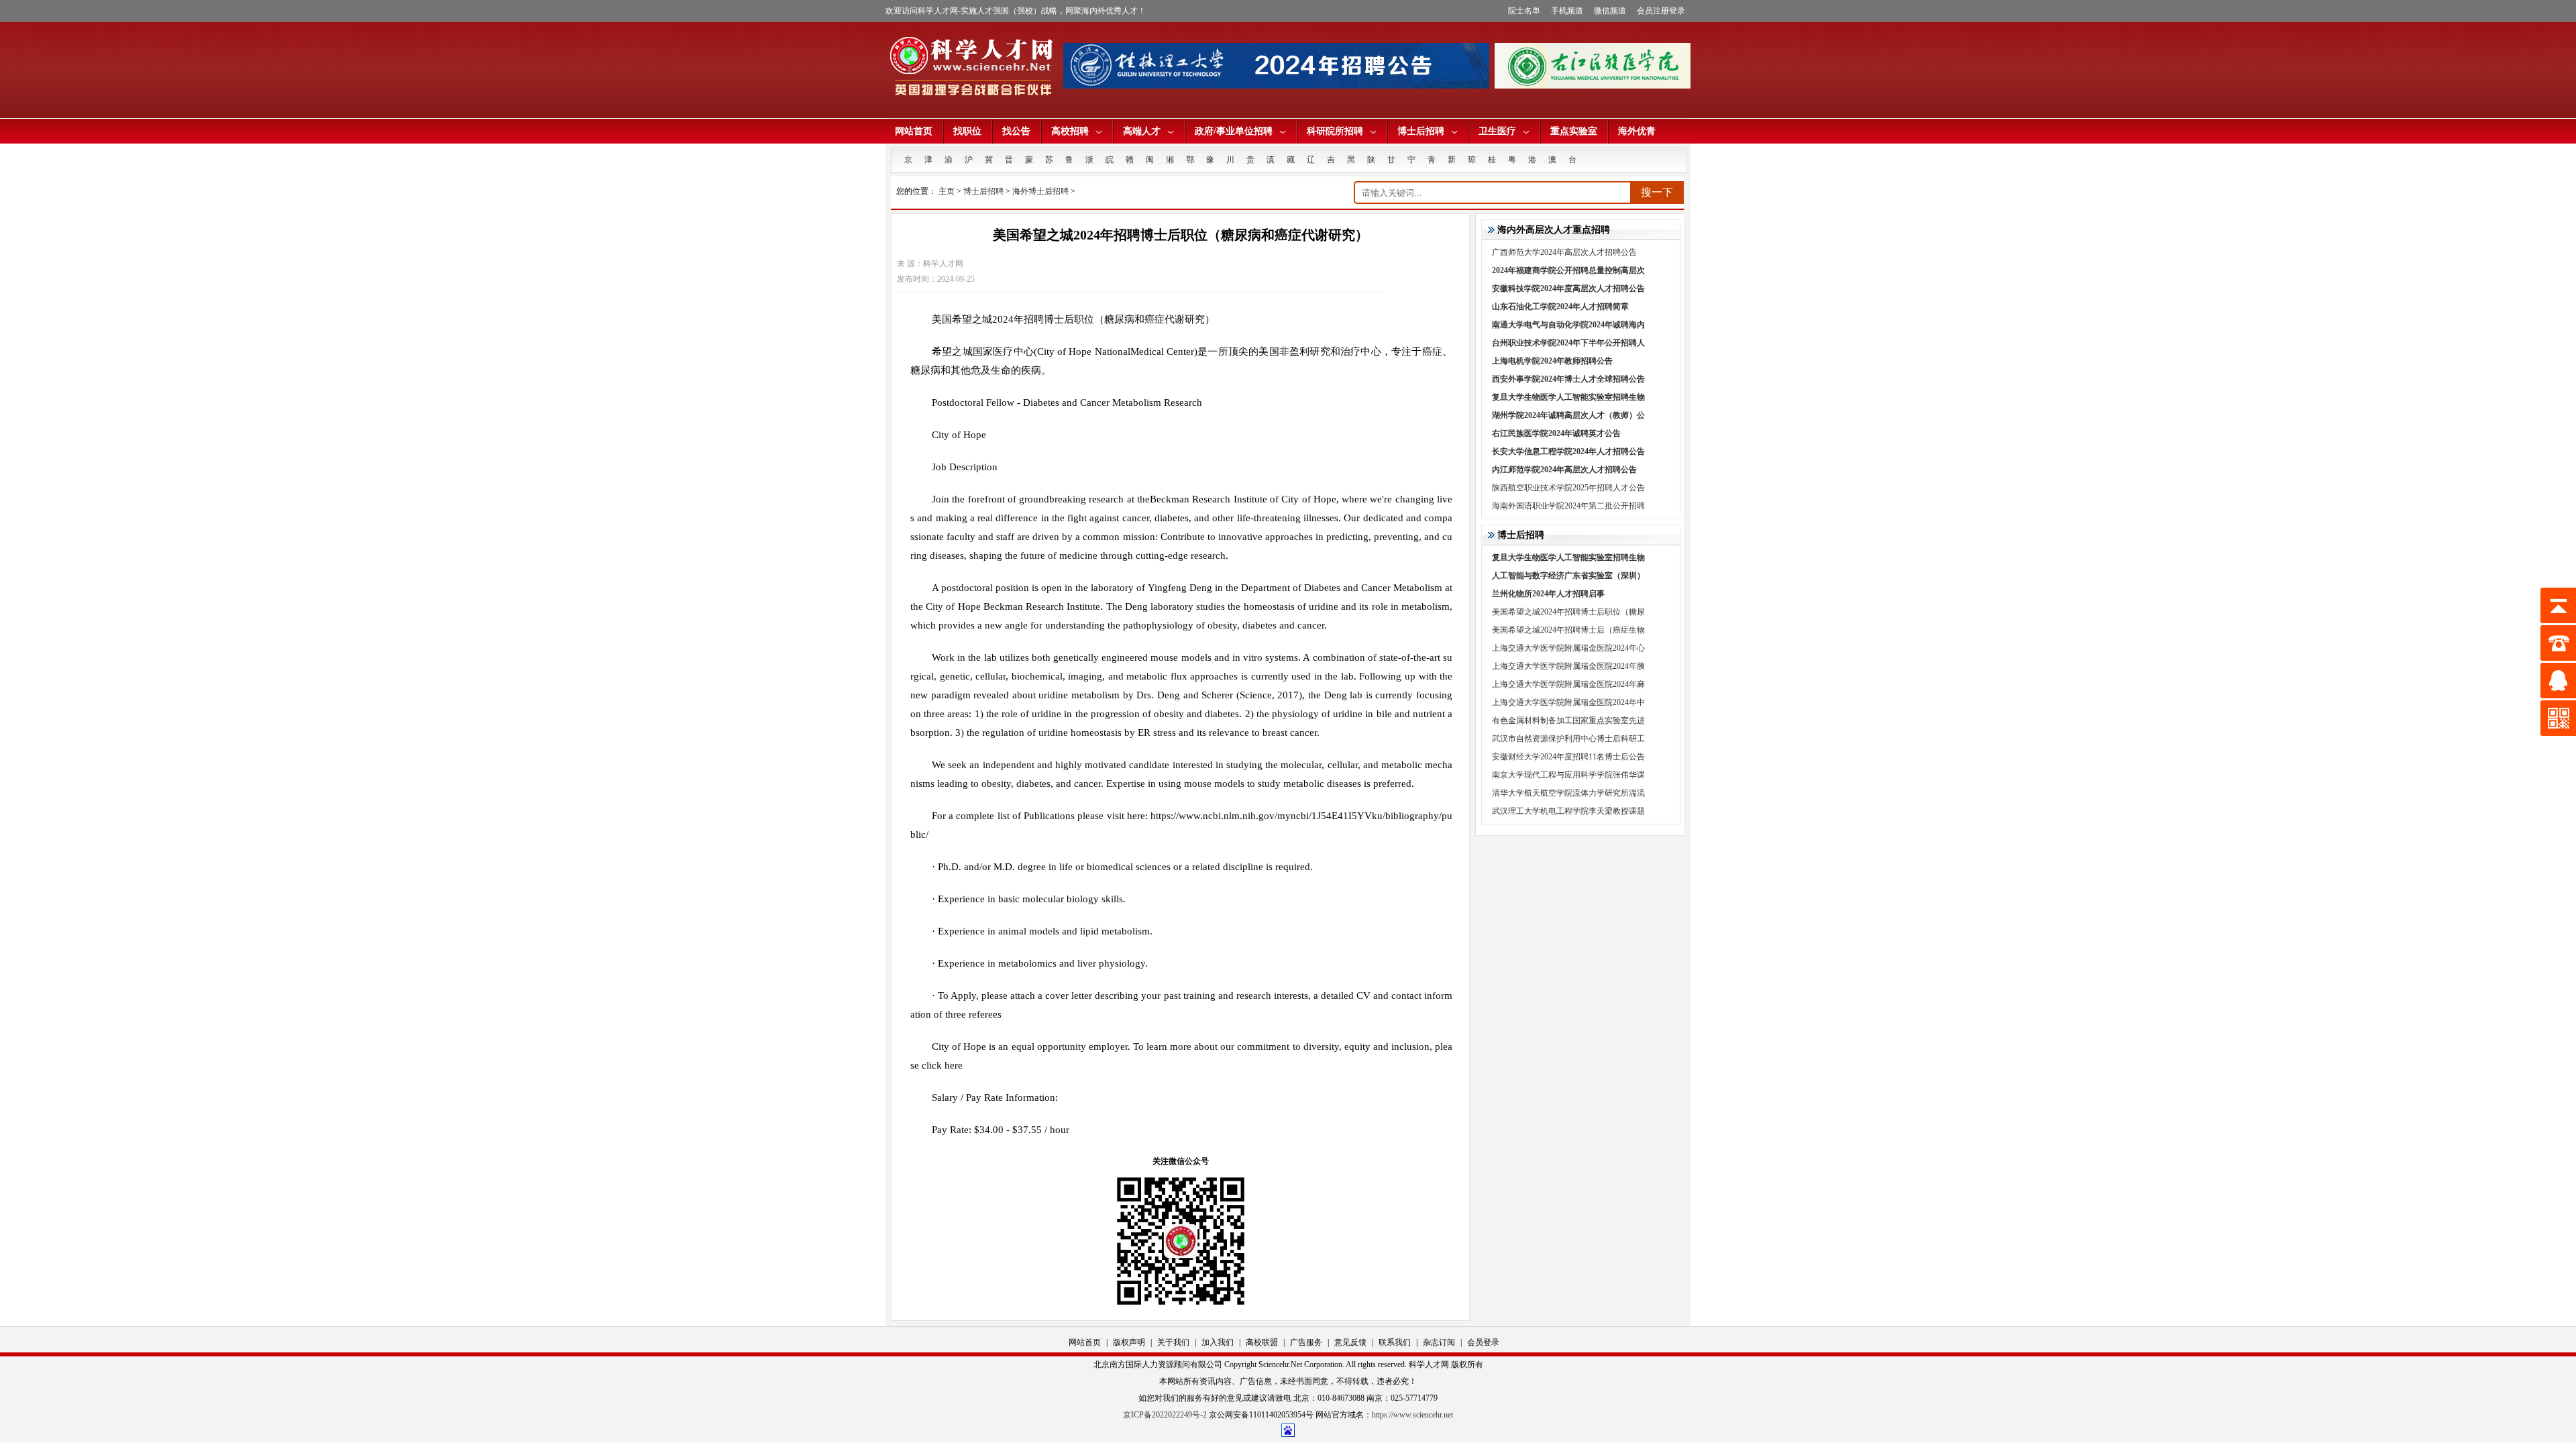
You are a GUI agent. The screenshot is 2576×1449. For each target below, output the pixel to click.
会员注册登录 (1661, 11)
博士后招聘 (1421, 131)
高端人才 (1142, 131)
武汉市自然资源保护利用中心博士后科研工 (1568, 739)
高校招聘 (1070, 131)
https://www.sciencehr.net (1412, 1415)
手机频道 (1567, 11)
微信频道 (1610, 11)
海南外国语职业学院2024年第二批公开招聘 (1568, 506)
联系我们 (1395, 1342)
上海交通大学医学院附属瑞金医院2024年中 (1568, 702)
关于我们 (1173, 1342)
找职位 (967, 131)
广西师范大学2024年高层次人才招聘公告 (1564, 252)
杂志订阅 (1439, 1342)
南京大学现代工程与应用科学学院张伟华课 (1568, 775)
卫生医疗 (1497, 131)
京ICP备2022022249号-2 (1165, 1415)
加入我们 (1218, 1342)
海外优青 (1637, 131)
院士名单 (1524, 11)
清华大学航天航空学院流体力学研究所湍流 (1568, 793)
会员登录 (1483, 1342)
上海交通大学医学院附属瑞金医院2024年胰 (1568, 666)
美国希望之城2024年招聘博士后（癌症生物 (1568, 630)
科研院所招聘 (1335, 131)
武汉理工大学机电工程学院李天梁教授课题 (1568, 811)
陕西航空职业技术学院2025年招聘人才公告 (1568, 488)
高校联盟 (1262, 1342)
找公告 (1016, 131)
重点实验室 (1574, 131)
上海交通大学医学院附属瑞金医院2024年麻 (1568, 684)
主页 (947, 191)
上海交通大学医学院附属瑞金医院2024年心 (1568, 648)
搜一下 (1657, 192)
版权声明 (1129, 1342)
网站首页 (914, 131)
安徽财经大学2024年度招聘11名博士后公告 (1568, 757)
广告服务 (1306, 1342)
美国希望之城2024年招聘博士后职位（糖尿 (1568, 612)
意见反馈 (1350, 1342)
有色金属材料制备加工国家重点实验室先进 (1568, 720)
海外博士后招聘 (1040, 191)
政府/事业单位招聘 (1234, 131)
